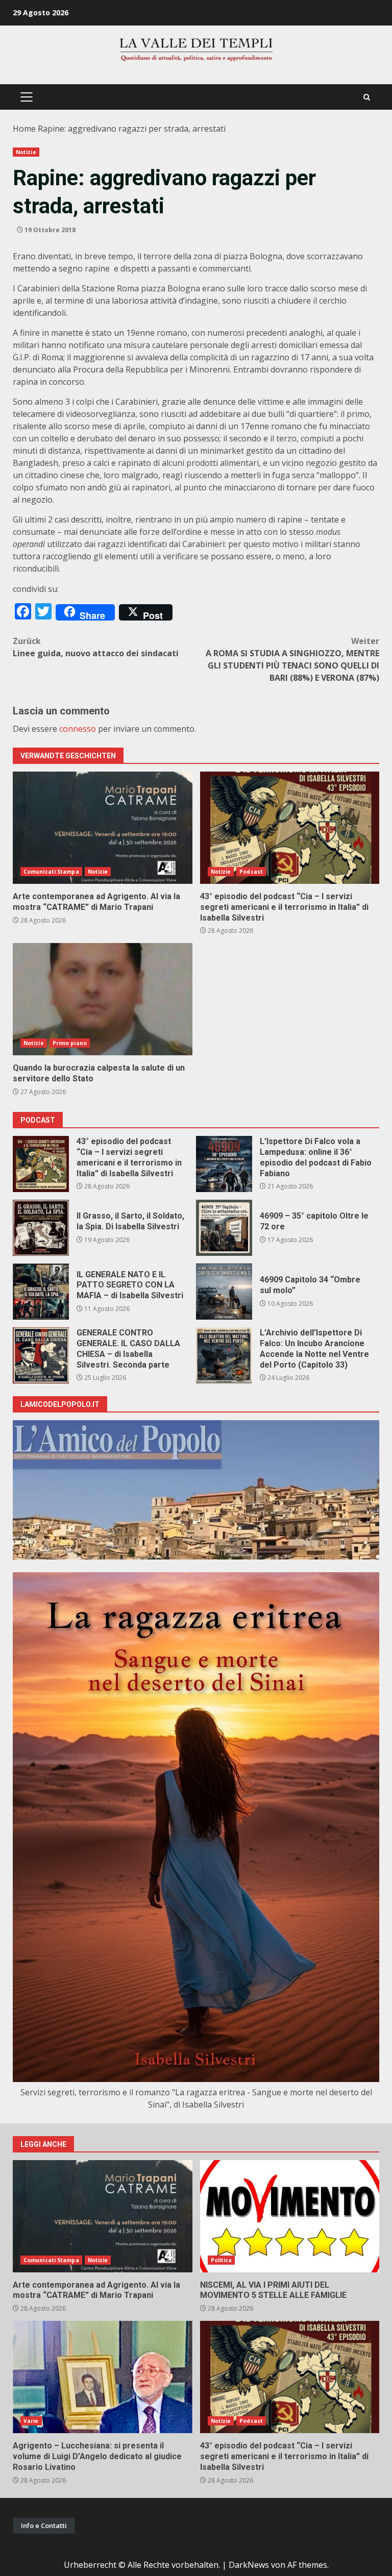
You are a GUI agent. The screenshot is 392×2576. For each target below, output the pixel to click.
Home (24, 129)
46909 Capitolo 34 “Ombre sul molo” (224, 1292)
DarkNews (249, 2565)
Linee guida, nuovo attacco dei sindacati (96, 647)
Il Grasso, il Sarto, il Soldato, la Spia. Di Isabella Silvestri (41, 1228)
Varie (31, 2421)
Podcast (251, 872)
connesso (78, 729)
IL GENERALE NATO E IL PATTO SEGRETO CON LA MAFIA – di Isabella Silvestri (41, 1292)
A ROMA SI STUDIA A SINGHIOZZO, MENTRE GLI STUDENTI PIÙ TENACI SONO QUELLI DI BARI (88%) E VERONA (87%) (292, 659)
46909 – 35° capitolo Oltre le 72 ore (224, 1228)
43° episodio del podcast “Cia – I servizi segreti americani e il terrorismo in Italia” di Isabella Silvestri (290, 828)
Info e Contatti (44, 2525)
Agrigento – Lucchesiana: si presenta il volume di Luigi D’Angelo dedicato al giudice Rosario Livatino (103, 2377)
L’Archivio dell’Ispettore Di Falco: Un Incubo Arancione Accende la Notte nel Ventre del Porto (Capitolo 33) (224, 1355)
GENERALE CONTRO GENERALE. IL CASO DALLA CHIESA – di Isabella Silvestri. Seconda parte (41, 1355)
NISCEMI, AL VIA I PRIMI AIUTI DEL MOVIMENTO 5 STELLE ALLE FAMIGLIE (290, 2216)
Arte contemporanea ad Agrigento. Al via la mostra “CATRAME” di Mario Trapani (103, 828)
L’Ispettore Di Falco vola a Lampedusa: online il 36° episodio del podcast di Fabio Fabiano (224, 1164)
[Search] (367, 97)
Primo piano (70, 1043)
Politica (222, 2260)
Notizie (26, 152)
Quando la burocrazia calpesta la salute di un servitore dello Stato (103, 999)
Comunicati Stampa (51, 872)
